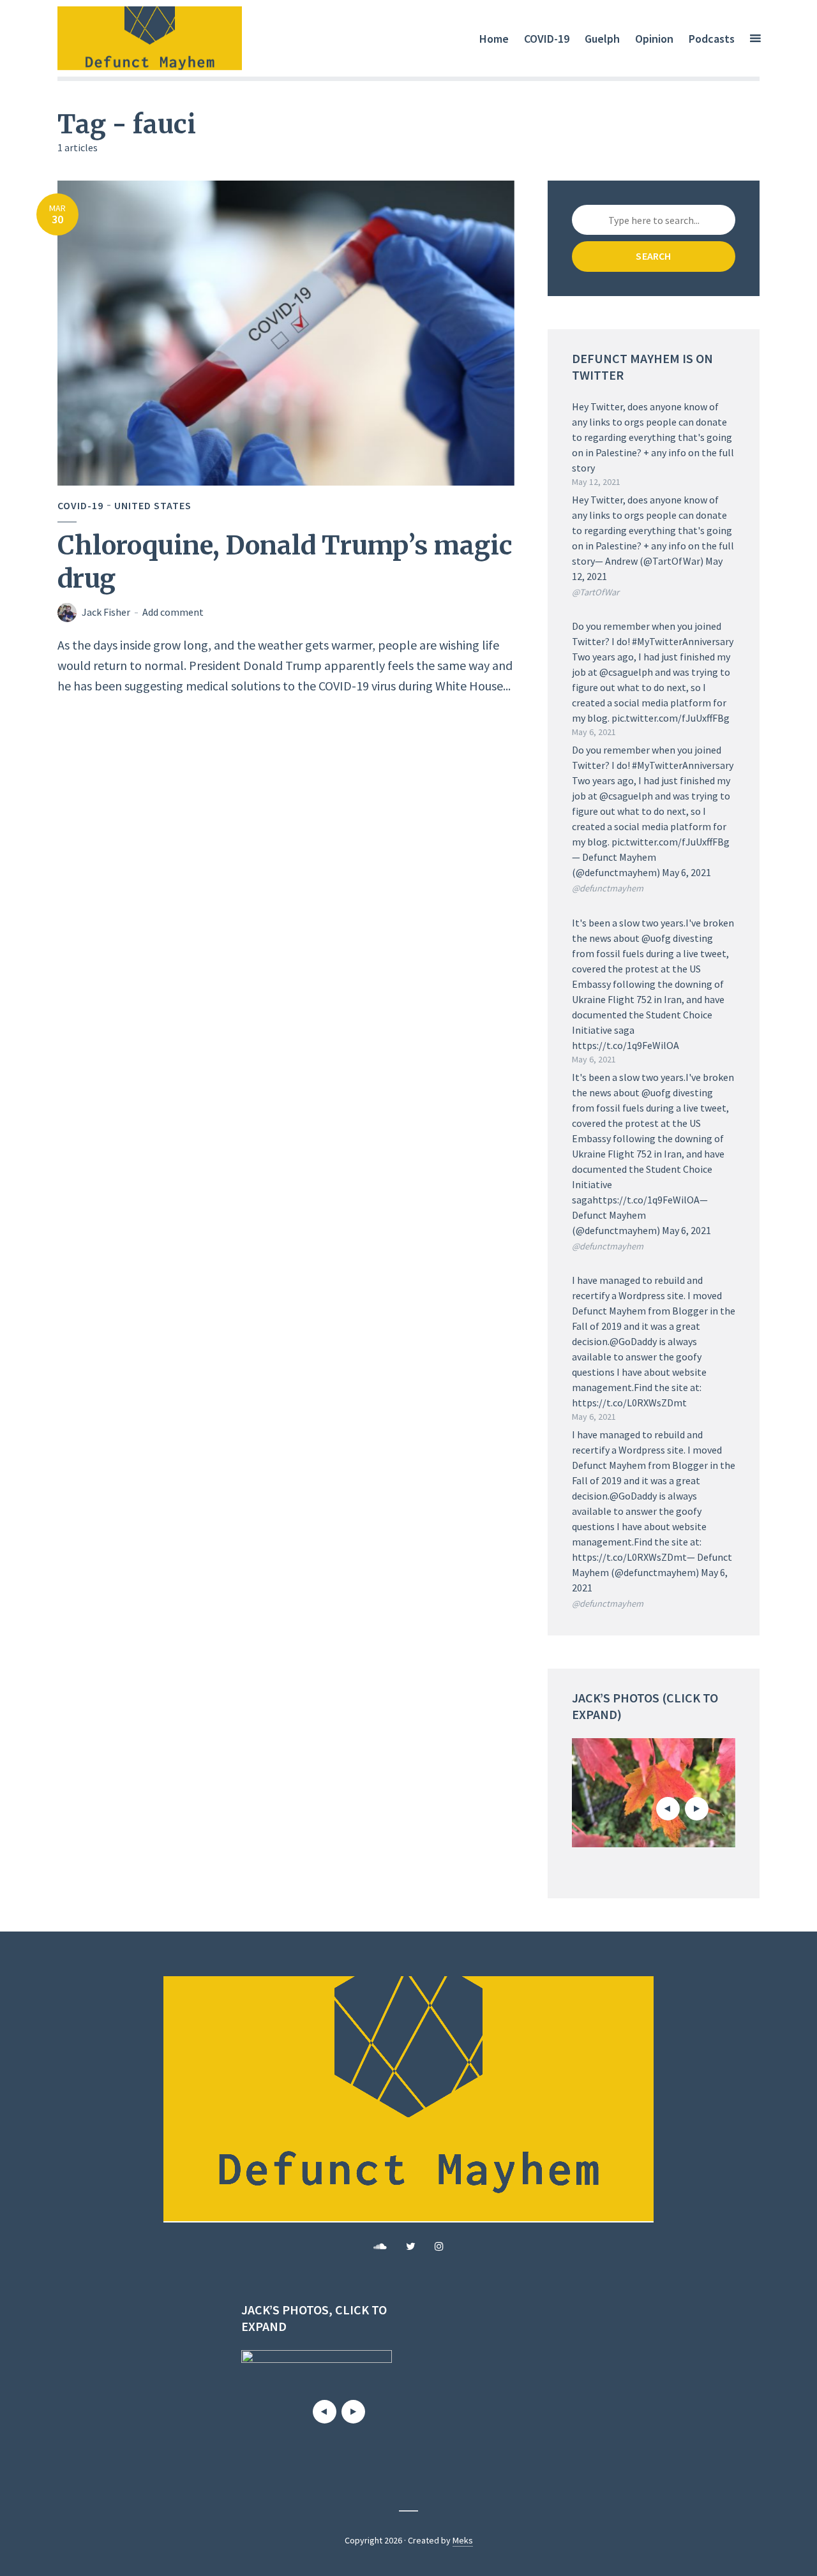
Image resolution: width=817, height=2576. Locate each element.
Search (653, 256)
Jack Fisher (106, 612)
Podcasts (712, 39)
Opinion (654, 39)
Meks (463, 2540)
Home (494, 39)
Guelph (602, 39)
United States (153, 505)
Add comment (173, 612)
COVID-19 (547, 39)
